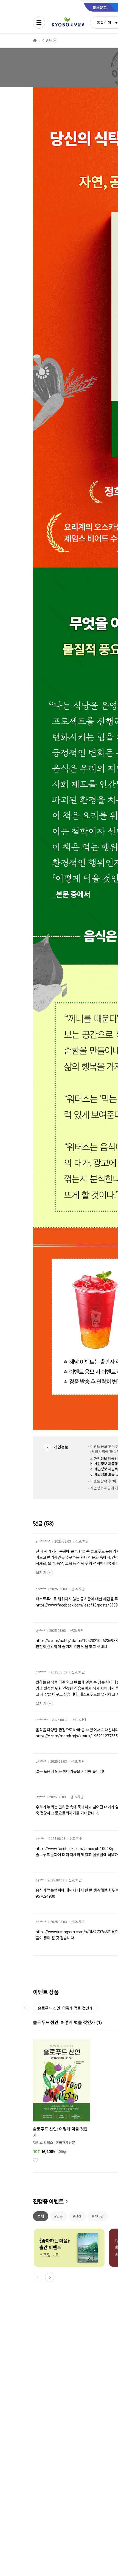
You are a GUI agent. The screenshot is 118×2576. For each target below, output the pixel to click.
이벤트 (47, 41)
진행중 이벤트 (48, 2202)
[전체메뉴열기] (39, 23)
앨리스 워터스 (43, 2143)
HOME (35, 41)
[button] (50, 2277)
